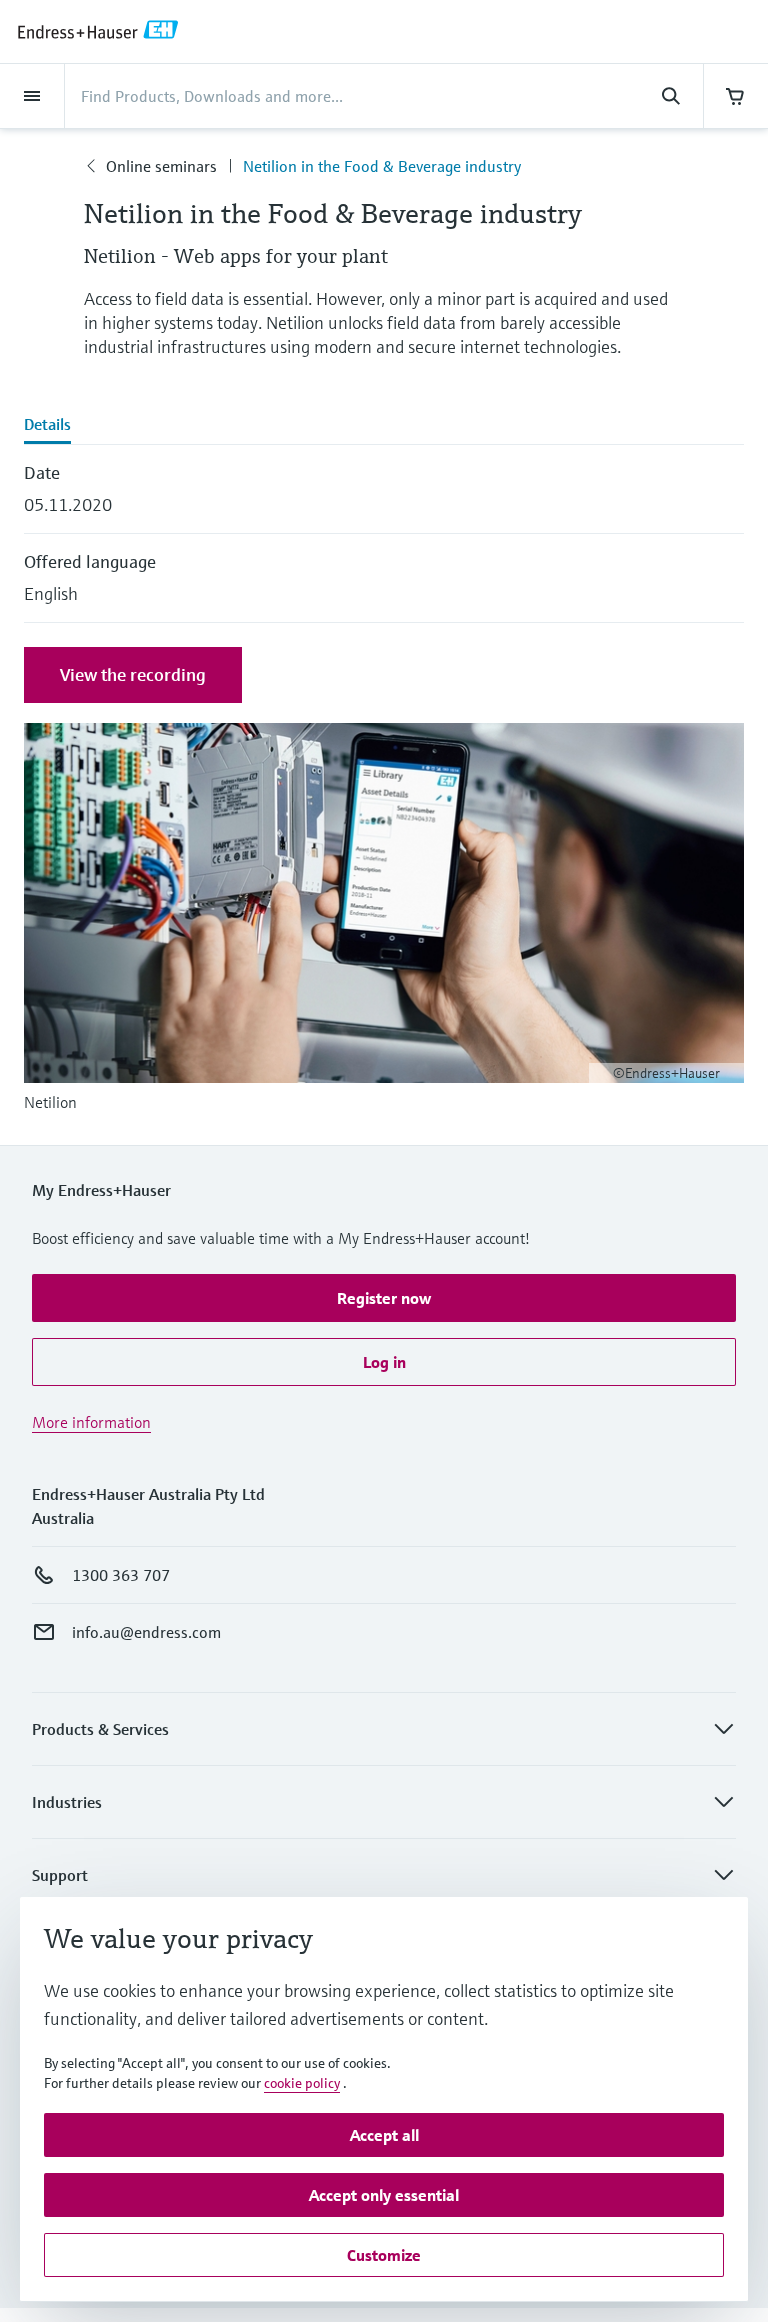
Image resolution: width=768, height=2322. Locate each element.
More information (91, 1422)
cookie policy (302, 2083)
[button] (384, 1298)
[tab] (384, 426)
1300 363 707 (121, 1575)
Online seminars (161, 166)
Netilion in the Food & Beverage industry (382, 166)
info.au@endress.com (146, 1632)
